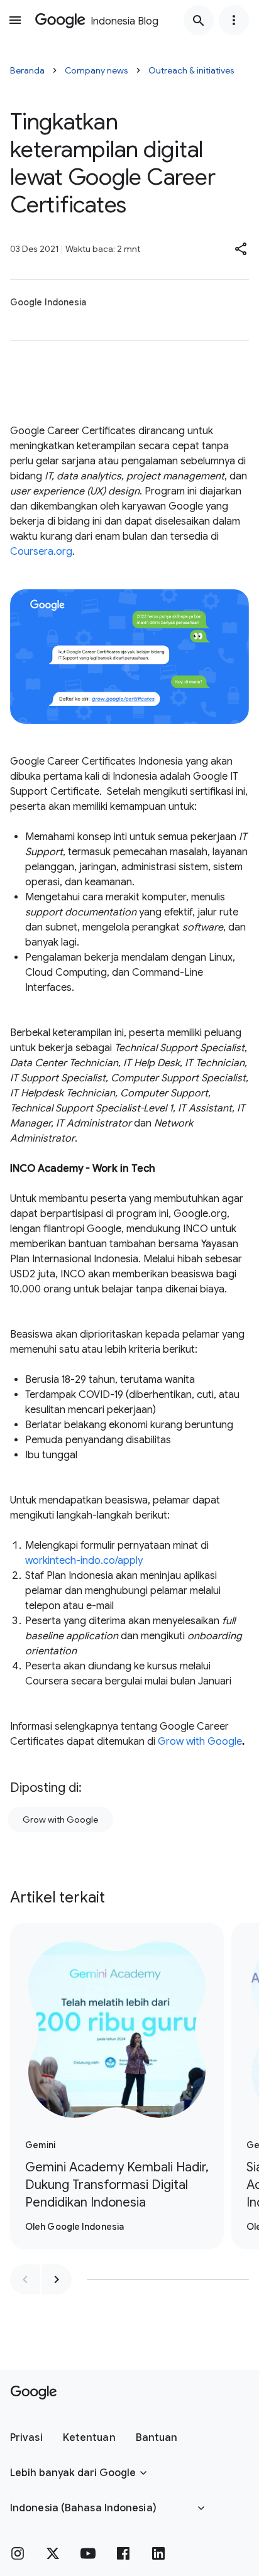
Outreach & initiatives (191, 70)
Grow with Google (200, 1742)
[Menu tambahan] (234, 20)
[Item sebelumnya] (25, 2279)
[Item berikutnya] (57, 2279)
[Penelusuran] (199, 20)
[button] (241, 249)
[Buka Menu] (15, 20)
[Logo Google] (34, 2393)
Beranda (27, 70)
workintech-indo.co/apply (84, 1561)
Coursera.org (41, 552)
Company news (96, 70)
